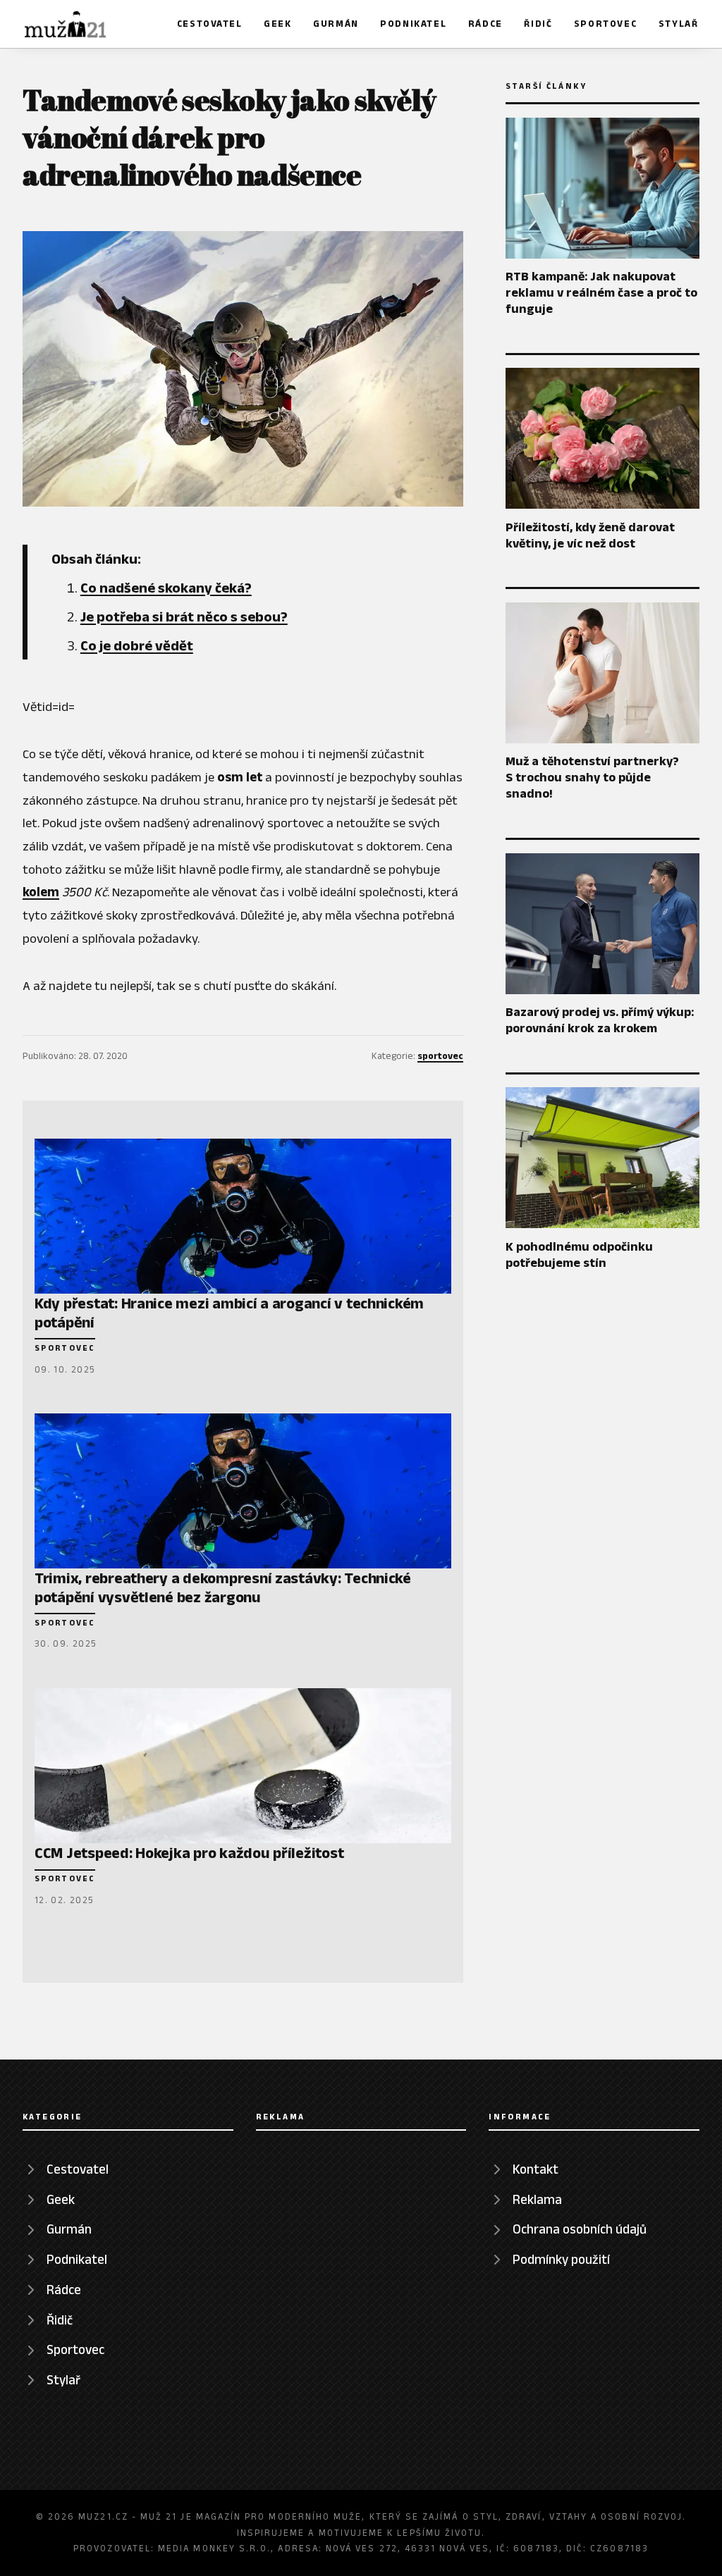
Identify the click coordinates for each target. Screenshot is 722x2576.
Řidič (538, 24)
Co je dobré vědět (137, 645)
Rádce (485, 24)
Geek (277, 24)
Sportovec (605, 24)
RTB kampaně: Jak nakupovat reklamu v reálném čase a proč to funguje (601, 292)
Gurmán (336, 24)
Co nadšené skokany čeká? (166, 588)
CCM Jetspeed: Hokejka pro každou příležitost (189, 1852)
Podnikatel (413, 24)
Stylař (679, 24)
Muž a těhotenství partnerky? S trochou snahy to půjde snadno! (592, 777)
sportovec (440, 1056)
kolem (41, 892)
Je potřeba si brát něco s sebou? (184, 617)
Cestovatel (210, 24)
